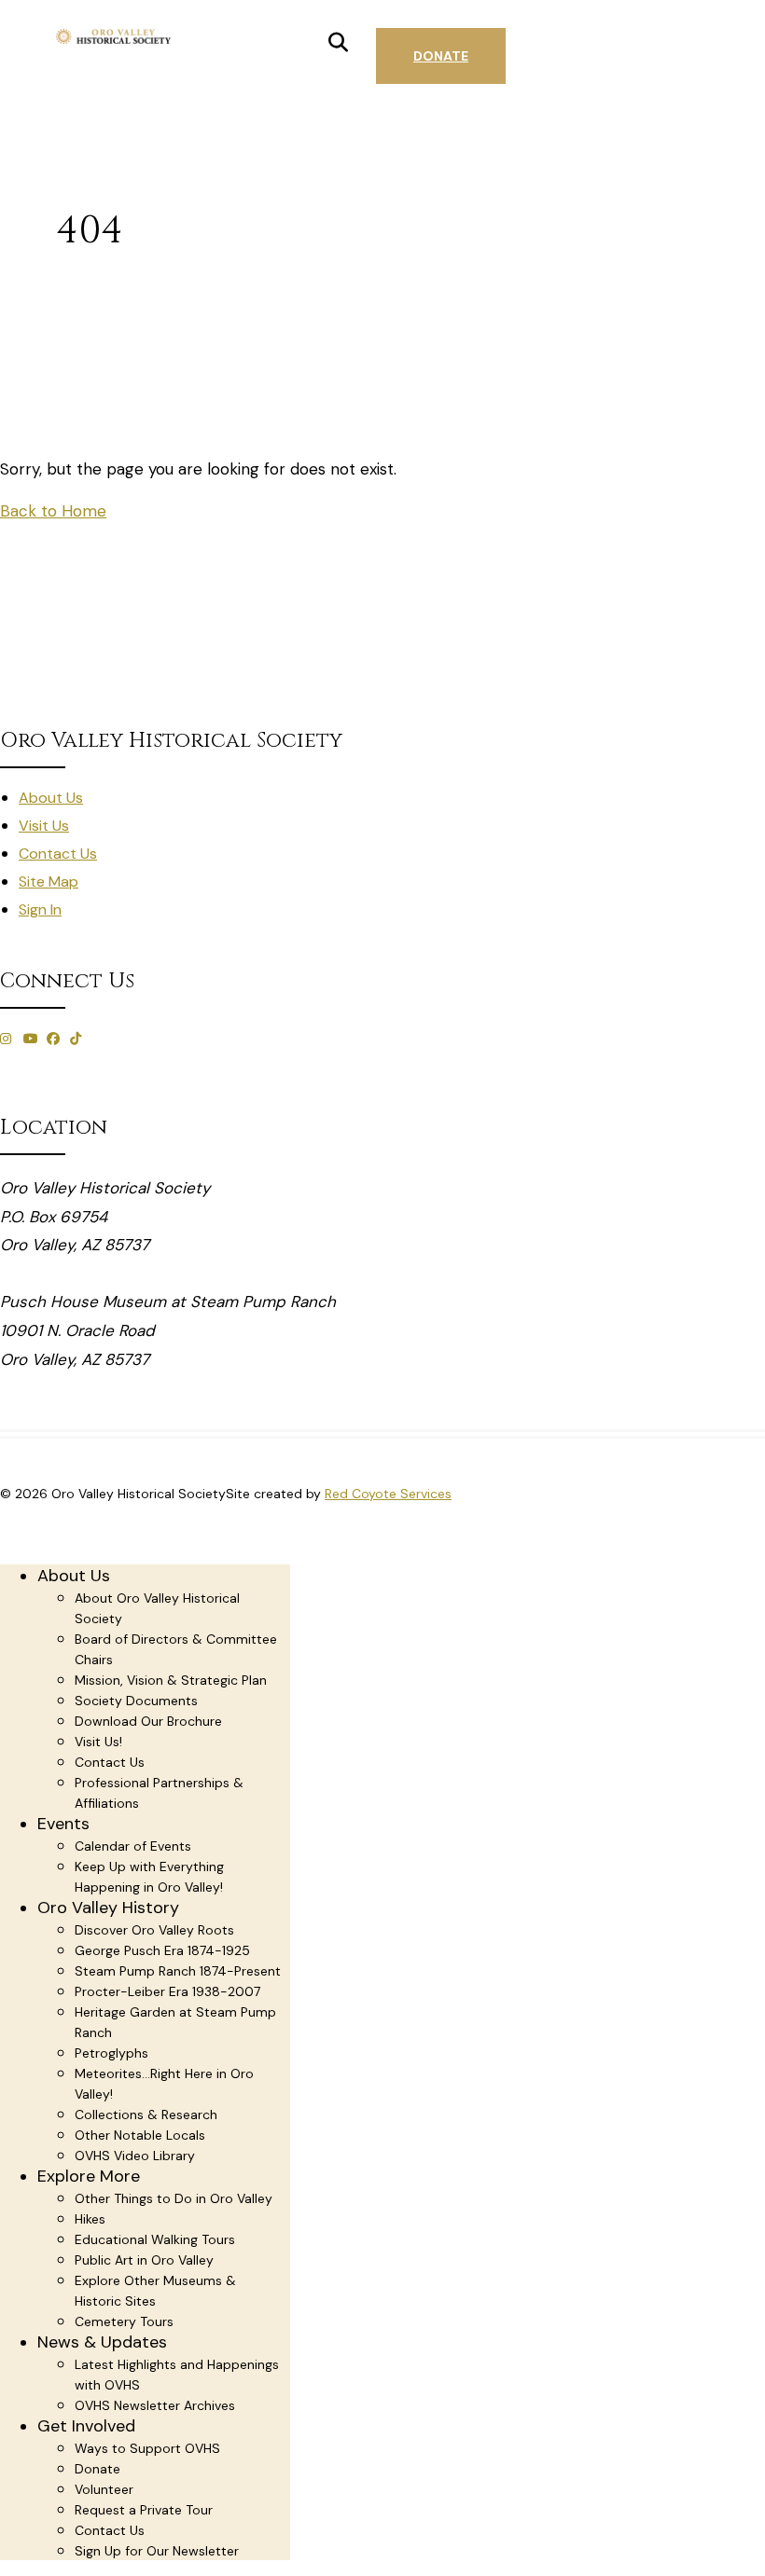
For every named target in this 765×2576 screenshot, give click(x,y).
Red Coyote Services (388, 1494)
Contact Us (58, 854)
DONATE (441, 56)
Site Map (49, 882)
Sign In (40, 909)
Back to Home (53, 511)
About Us (51, 798)
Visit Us (44, 826)
